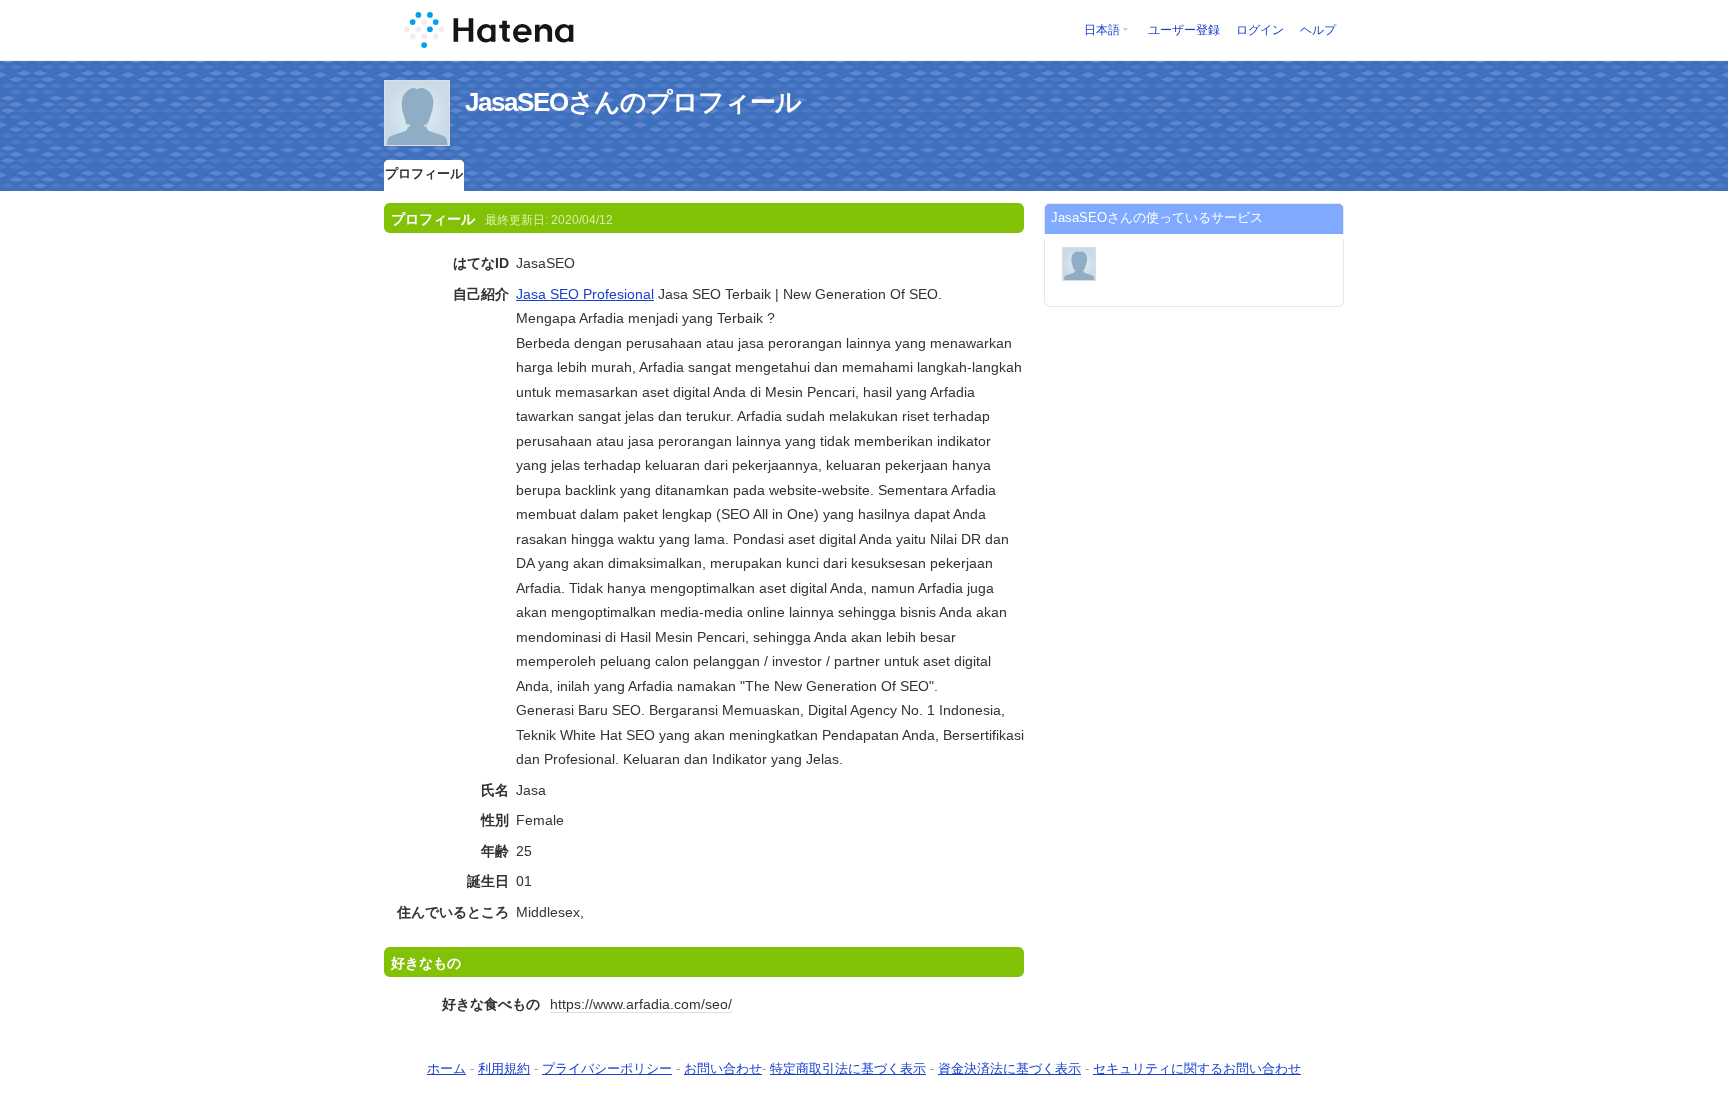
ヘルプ (1318, 30)
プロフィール (424, 173)
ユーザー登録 (1184, 30)
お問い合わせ (723, 1068)
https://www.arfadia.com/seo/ (641, 1004)
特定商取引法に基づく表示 (848, 1068)
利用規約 (504, 1068)
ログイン (1260, 30)
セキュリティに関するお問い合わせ (1197, 1068)
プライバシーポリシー (607, 1068)
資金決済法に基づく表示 (1009, 1068)
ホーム (446, 1068)
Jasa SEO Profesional (585, 294)
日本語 (1102, 30)
